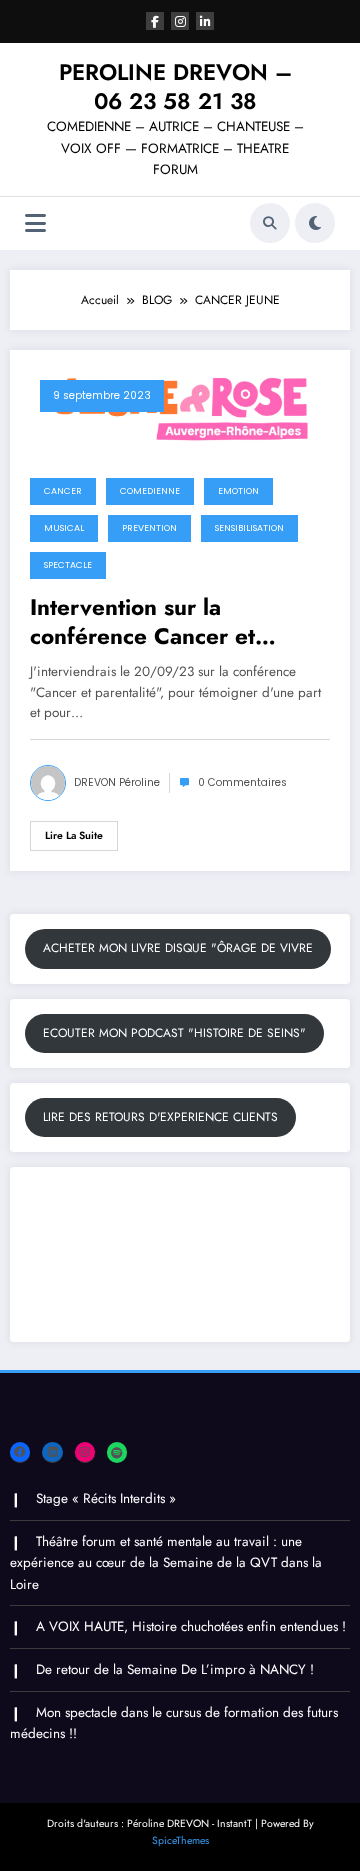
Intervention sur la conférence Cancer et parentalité (142, 622)
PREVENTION (149, 528)
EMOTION (238, 491)
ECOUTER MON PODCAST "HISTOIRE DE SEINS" (174, 1033)
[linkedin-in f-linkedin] (205, 21)
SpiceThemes (180, 1840)
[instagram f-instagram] (180, 21)
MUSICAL (64, 528)
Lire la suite (74, 835)
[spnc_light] (315, 223)
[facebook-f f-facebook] (155, 21)
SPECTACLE (68, 565)
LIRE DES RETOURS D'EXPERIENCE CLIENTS (160, 1117)
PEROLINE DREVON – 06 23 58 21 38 (175, 86)
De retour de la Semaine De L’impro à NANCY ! (175, 1669)
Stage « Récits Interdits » (106, 1498)
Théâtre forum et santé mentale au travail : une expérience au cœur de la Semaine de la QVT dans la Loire (166, 1563)
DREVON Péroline (117, 782)
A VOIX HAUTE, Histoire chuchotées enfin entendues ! (191, 1626)
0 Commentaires (242, 782)
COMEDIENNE (150, 491)
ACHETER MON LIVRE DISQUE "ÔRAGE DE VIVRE (178, 948)
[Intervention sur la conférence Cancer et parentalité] (180, 408)
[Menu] (35, 223)
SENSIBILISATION (249, 528)
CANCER (63, 491)
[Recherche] (270, 223)
